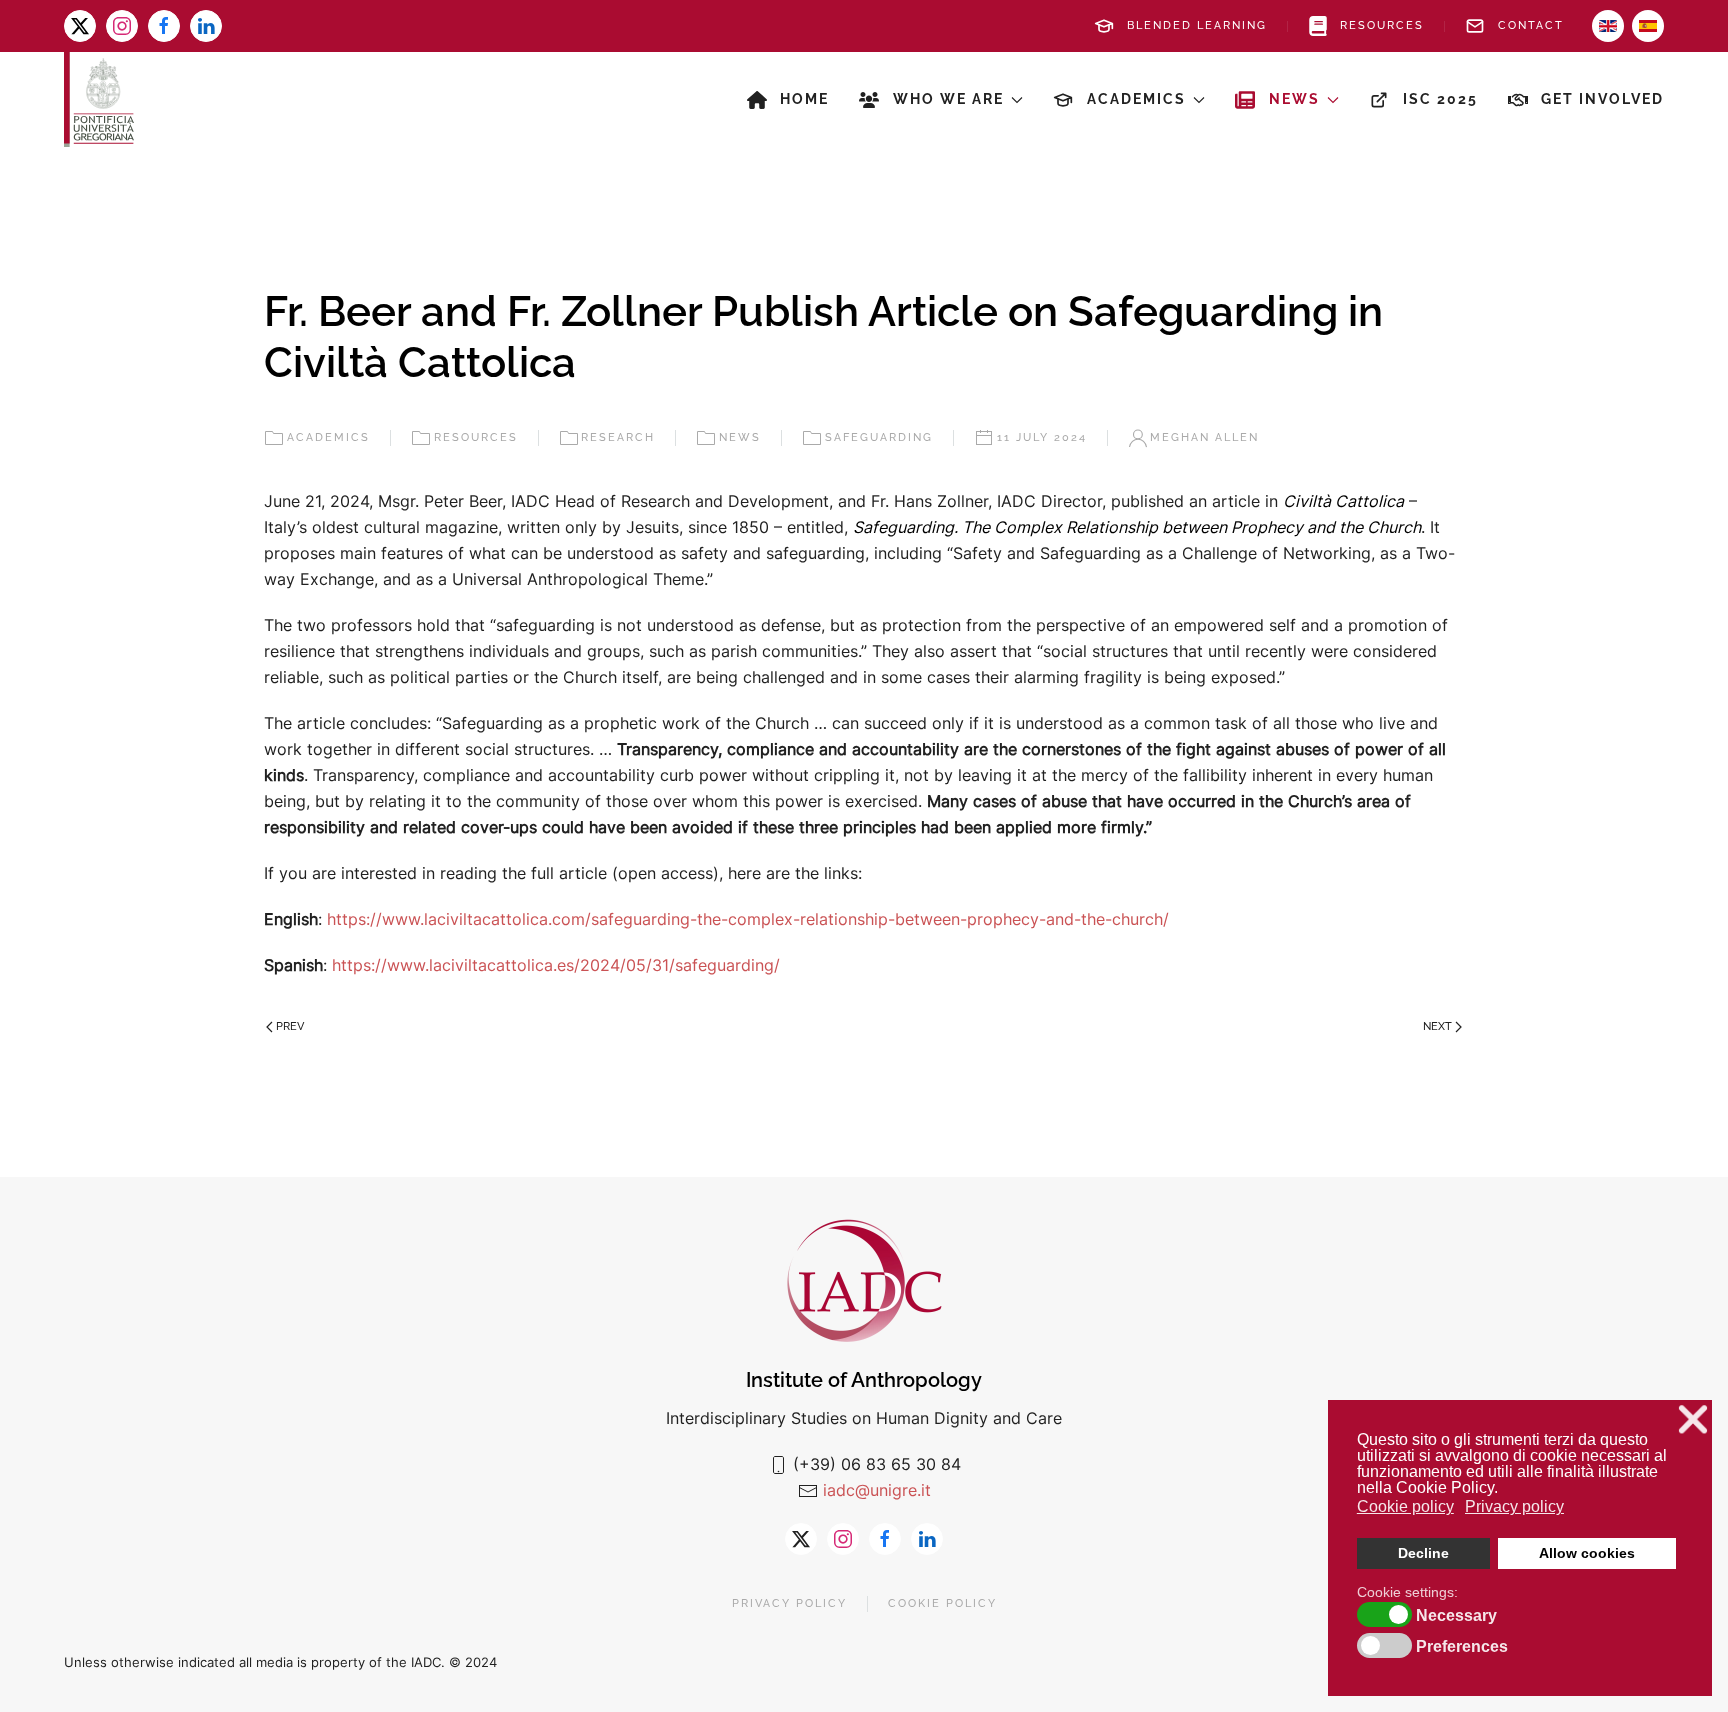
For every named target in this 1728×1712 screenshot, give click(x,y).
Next (1437, 1026)
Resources (1382, 25)
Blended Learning (1197, 25)
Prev (290, 1026)
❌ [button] (1693, 1419)
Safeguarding (879, 437)
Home (804, 99)
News (740, 437)
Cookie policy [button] (1405, 1506)
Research (618, 437)
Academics (328, 437)
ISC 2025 (1440, 99)
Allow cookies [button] (1587, 1553)
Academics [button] (1136, 99)
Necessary (1456, 1616)
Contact (1531, 25)
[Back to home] (99, 99)
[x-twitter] (80, 26)
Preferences (1462, 1647)
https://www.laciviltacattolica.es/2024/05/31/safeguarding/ (556, 965)
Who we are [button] (948, 99)
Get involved (1602, 99)
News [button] (1294, 99)
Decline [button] (1423, 1553)
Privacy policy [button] (1514, 1506)
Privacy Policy (789, 1603)
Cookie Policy (942, 1603)
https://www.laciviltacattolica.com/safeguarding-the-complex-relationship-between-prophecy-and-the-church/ (748, 919)
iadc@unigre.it (877, 1490)
